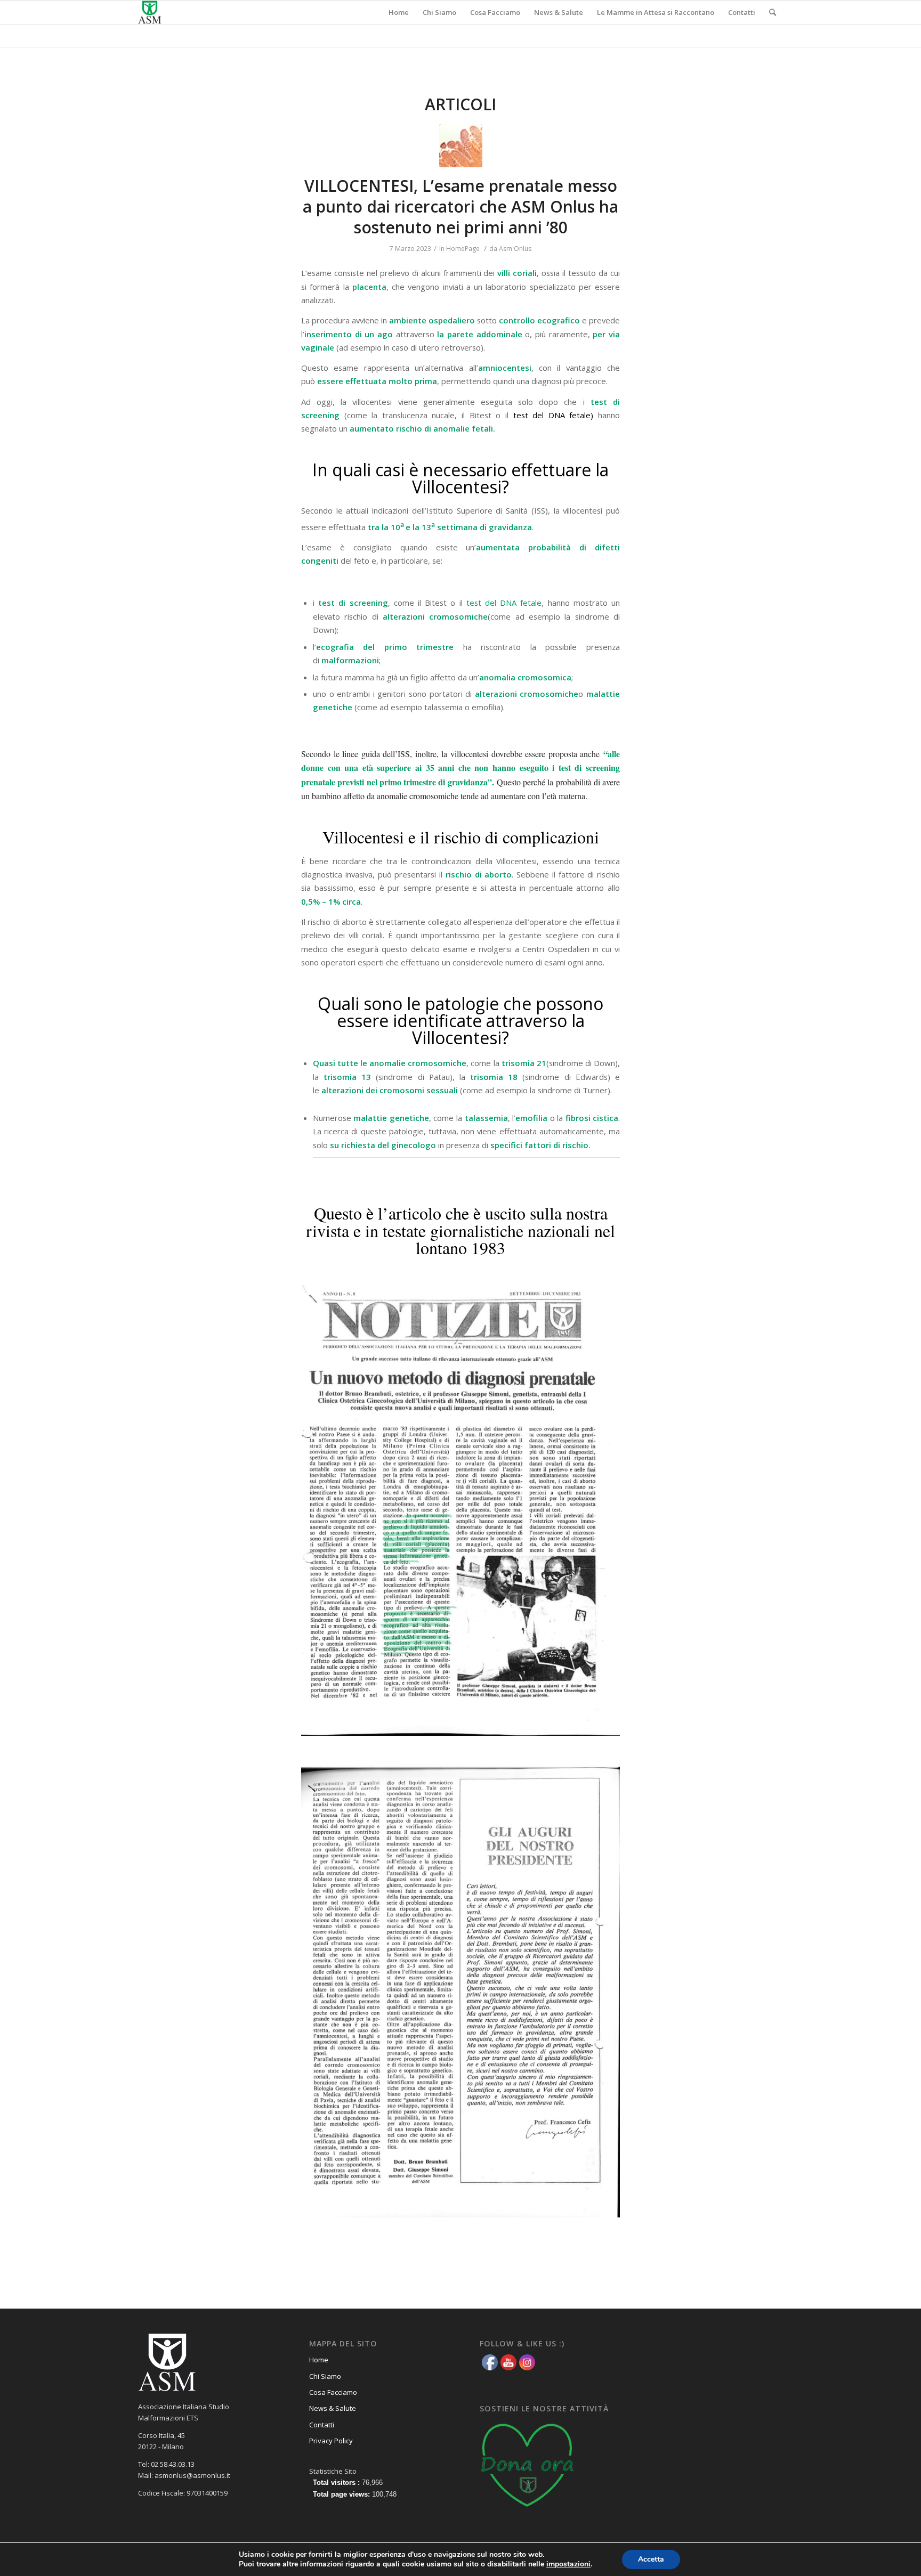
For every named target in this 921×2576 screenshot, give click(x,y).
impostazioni (568, 2564)
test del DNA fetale (504, 603)
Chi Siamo (325, 2376)
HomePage (463, 249)
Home (319, 2360)
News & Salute (333, 2408)
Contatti (322, 2425)
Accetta (651, 2559)
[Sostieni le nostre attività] (528, 2510)
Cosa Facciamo (333, 2392)
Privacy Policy (331, 2441)
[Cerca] (773, 12)
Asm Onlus (515, 249)
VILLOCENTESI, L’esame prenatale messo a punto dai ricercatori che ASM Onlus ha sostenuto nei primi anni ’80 (461, 206)
